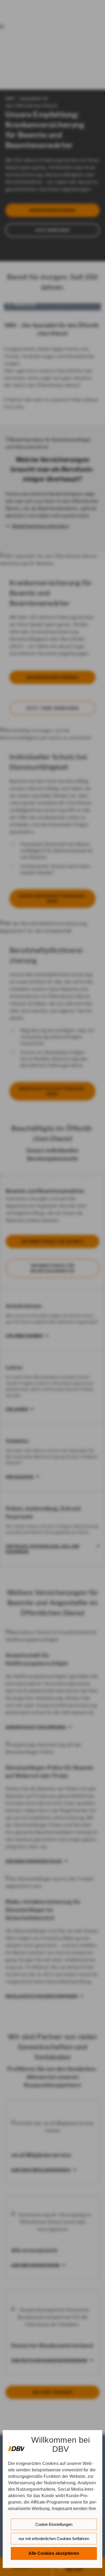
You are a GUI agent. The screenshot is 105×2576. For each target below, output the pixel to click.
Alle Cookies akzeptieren (54, 2553)
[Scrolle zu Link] (16, 2446)
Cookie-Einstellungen (54, 2524)
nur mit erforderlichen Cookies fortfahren (54, 2539)
